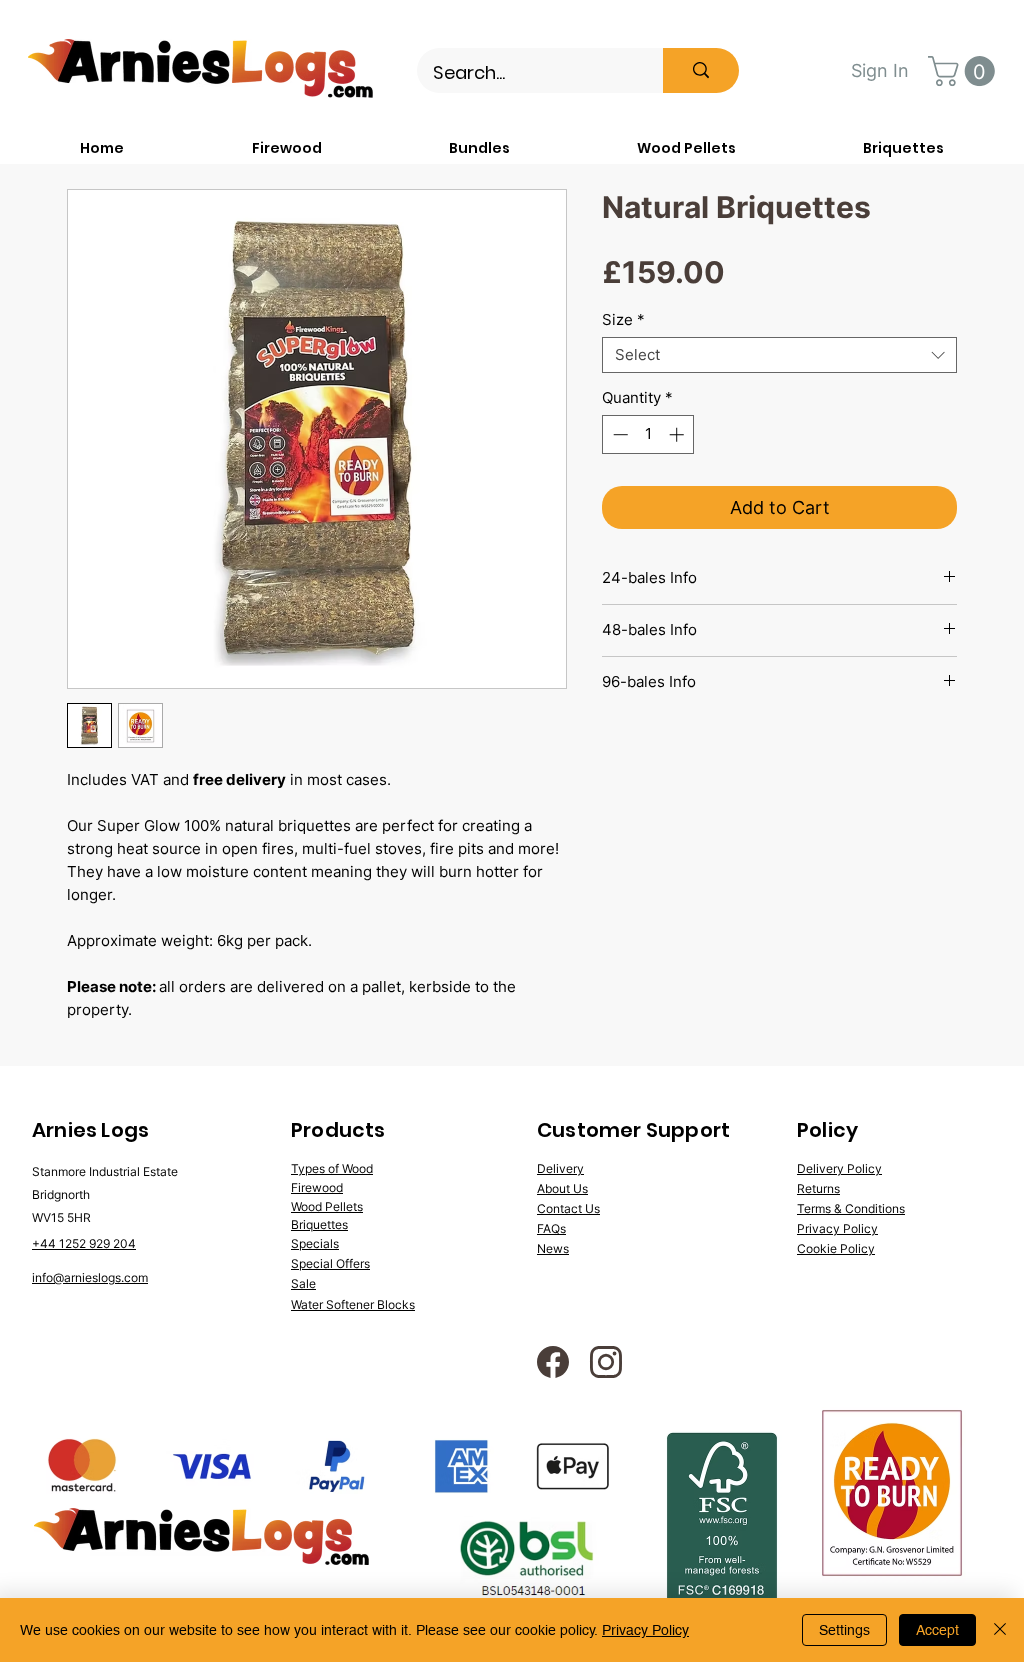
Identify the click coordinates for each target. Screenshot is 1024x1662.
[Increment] (678, 434)
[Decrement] (618, 434)
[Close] (1000, 1630)
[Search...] (701, 70)
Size (623, 320)
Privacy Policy (645, 1630)
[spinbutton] (648, 434)
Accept (937, 1630)
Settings (844, 1630)
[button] (965, 71)
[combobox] (779, 355)
